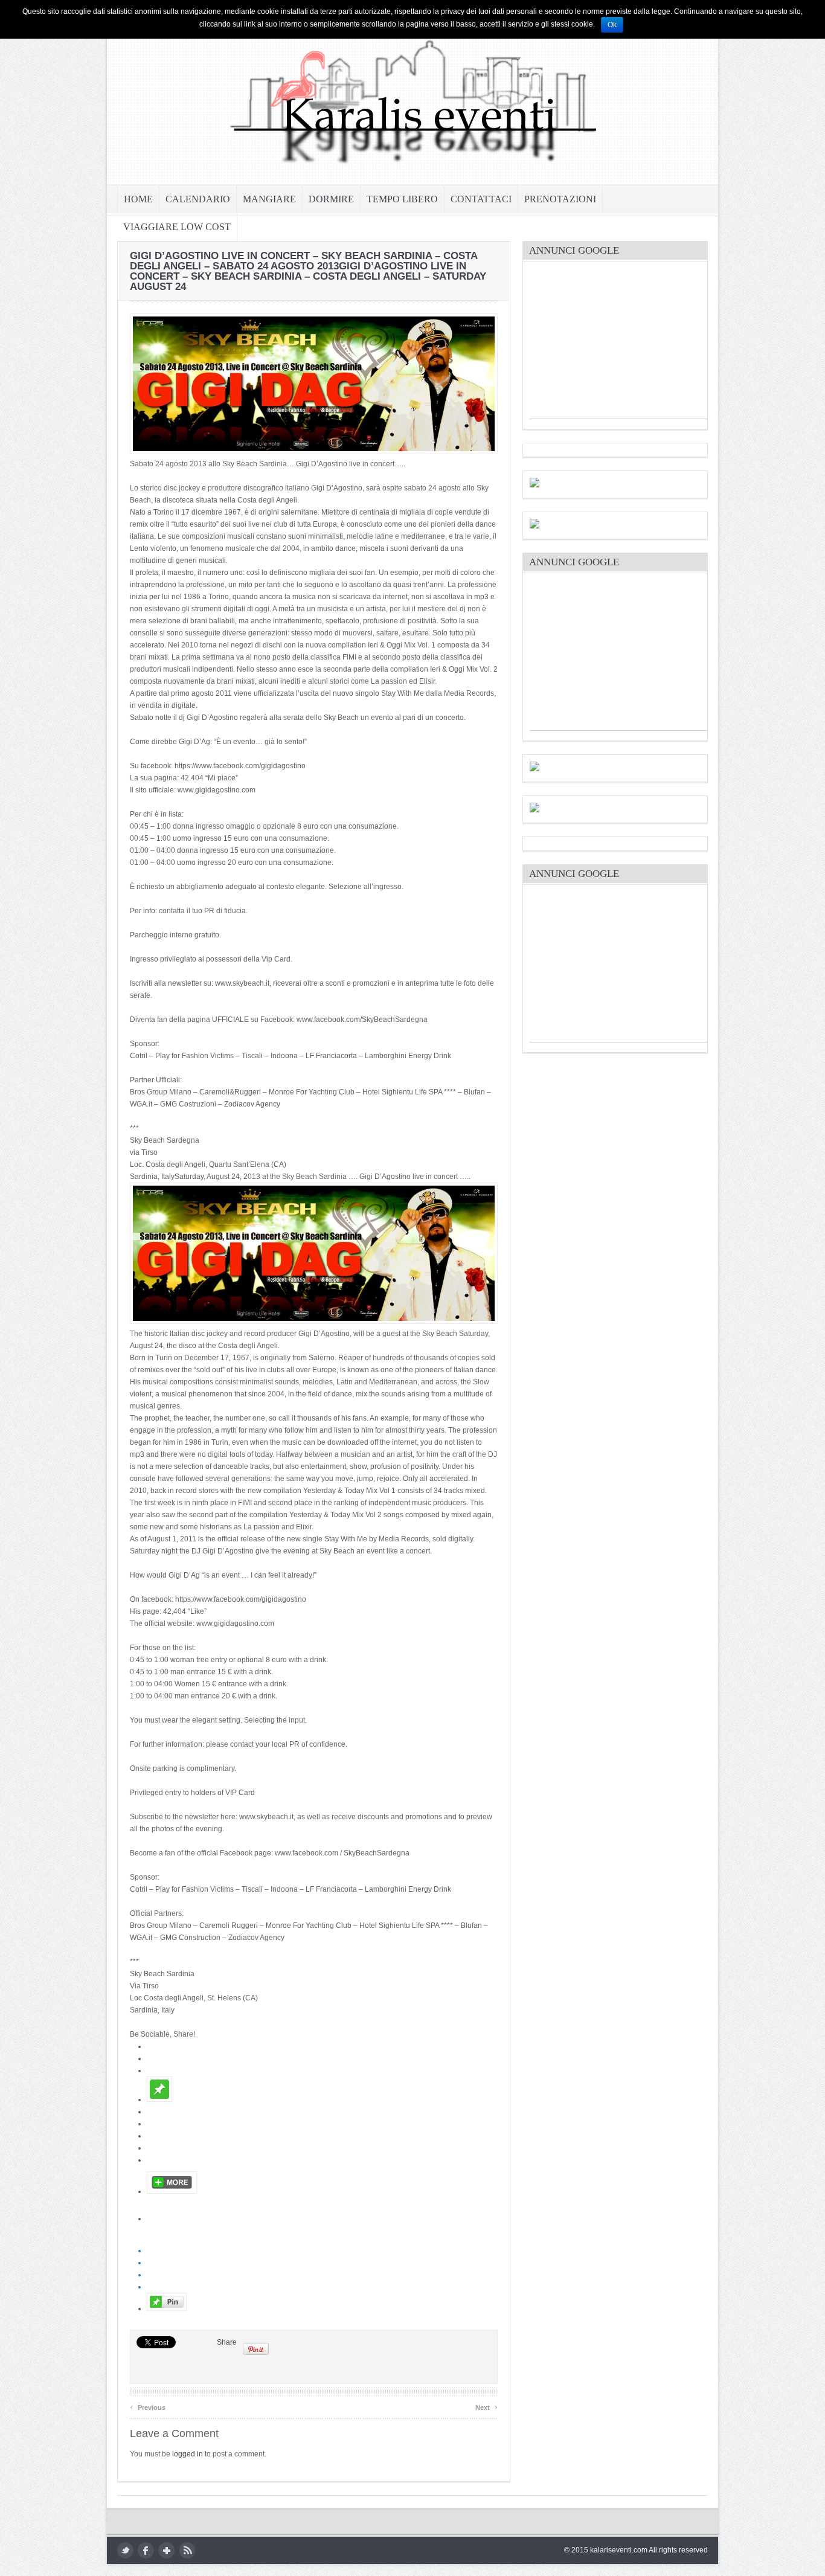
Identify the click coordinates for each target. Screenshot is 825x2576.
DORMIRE (331, 199)
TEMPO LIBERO (402, 199)
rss (187, 2550)
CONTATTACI (481, 199)
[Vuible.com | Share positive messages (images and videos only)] (159, 2099)
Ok (612, 25)
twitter (125, 2550)
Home (138, 199)
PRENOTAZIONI (560, 199)
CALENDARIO (198, 199)
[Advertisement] (620, 343)
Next (486, 2406)
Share (227, 2342)
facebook (146, 2550)
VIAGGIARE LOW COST (177, 227)
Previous (148, 2406)
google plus (166, 2550)
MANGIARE (269, 199)
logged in (188, 2454)
